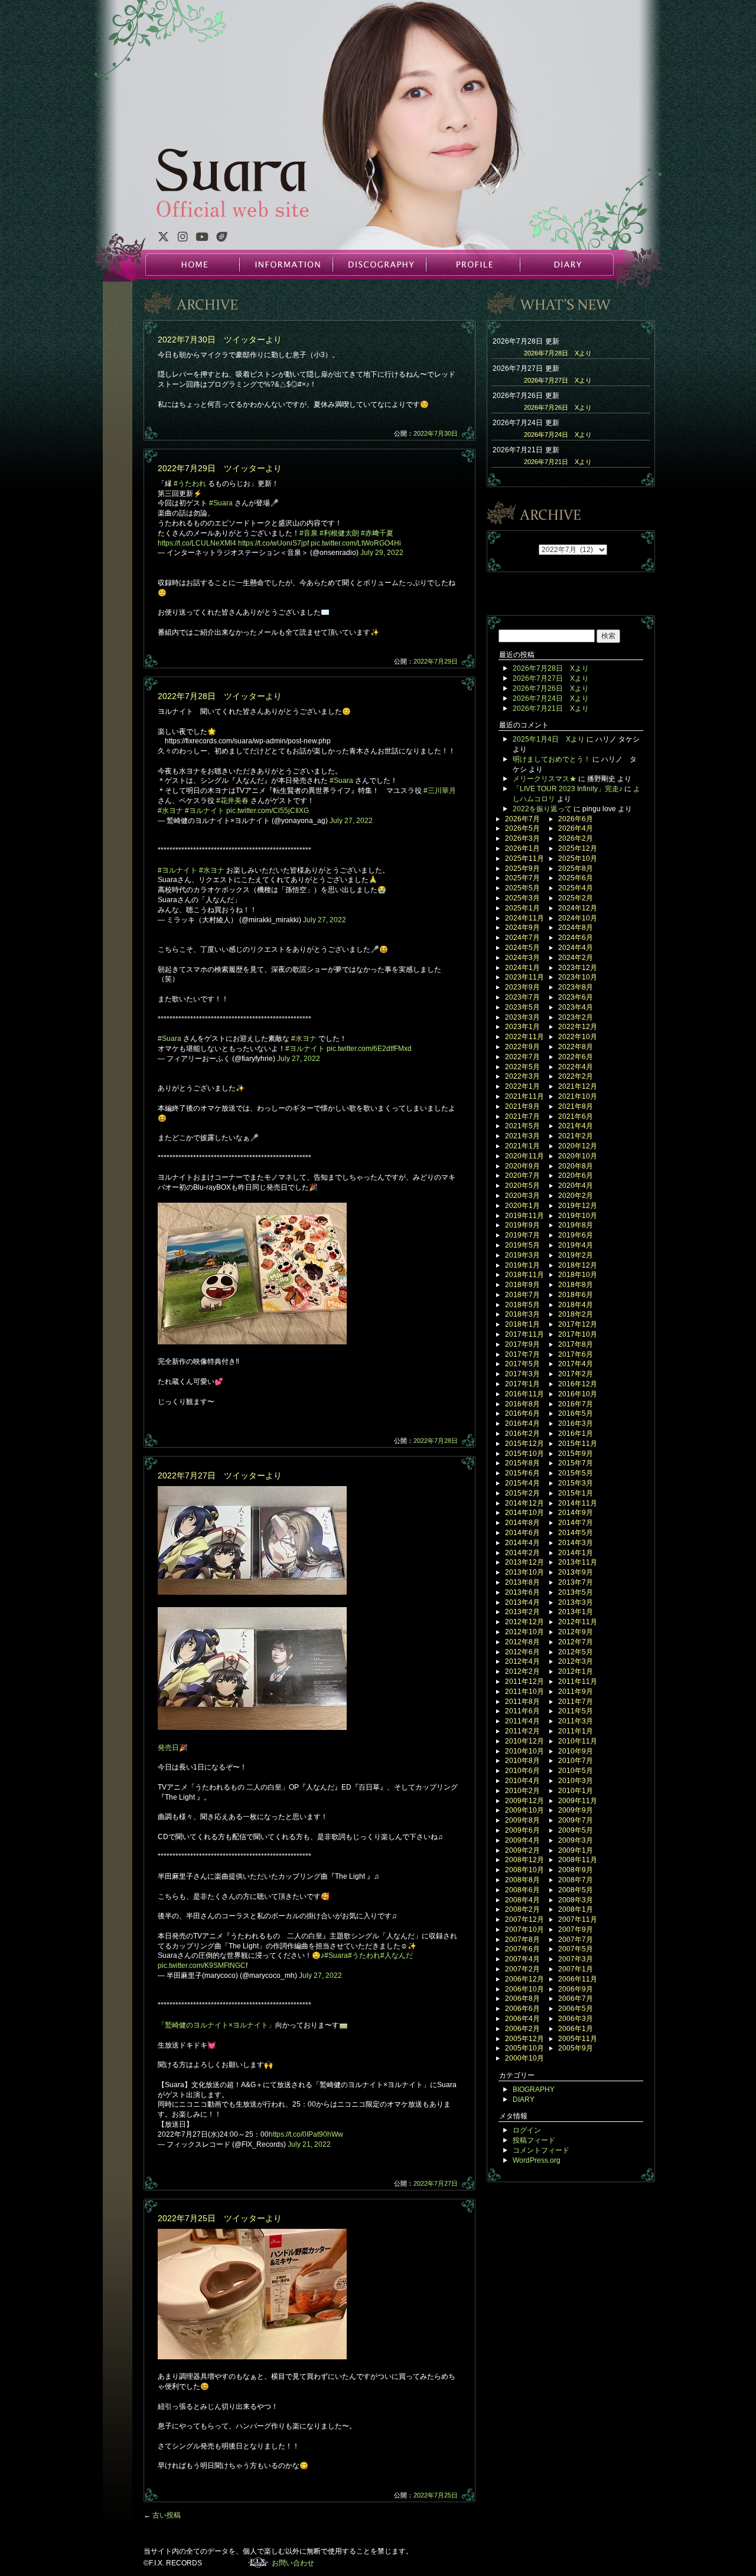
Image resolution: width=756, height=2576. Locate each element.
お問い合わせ (293, 2563)
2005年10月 (524, 2048)
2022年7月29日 (436, 661)
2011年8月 (522, 1702)
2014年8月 (522, 1523)
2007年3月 (576, 1959)
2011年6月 (522, 1711)
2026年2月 (576, 838)
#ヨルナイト (205, 811)
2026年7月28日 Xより (558, 353)
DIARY (566, 265)
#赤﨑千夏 (377, 533)
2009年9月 (576, 1810)
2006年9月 (576, 1989)
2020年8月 (576, 1166)
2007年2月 (522, 1969)
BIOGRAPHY (534, 2089)
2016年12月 (578, 1384)
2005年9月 (576, 2048)
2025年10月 (578, 858)
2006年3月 (576, 2019)
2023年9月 (522, 987)
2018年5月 (522, 1305)
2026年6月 (576, 819)
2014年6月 (522, 1533)
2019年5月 (522, 1245)
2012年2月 (522, 1671)
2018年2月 (576, 1314)
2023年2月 (576, 1017)
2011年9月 (576, 1692)
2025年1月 (522, 908)
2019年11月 (524, 1216)
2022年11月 (524, 1037)
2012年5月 (576, 1652)
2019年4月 (576, 1245)
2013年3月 (576, 1602)
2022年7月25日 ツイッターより (220, 2218)
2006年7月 (576, 1999)
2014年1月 (576, 1553)
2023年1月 (522, 1027)
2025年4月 (576, 888)
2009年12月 (524, 1801)
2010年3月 (576, 1781)
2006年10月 (524, 1989)
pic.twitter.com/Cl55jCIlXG (268, 811)
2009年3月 (576, 1840)
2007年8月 (522, 1940)
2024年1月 (522, 968)
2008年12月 (524, 1860)
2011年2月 (522, 1731)
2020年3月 (522, 1196)
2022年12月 (578, 1027)
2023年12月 (578, 968)
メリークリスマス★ (545, 779)
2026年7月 (522, 819)
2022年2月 (576, 1076)
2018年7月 (522, 1295)
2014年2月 (522, 1553)
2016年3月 (576, 1424)
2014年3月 (576, 1543)
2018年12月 (578, 1265)
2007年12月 (524, 1919)
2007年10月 (524, 1929)
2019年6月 (576, 1235)
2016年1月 (576, 1434)
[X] (163, 239)
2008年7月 (576, 1880)
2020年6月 (576, 1176)
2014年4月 (522, 1543)
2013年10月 (524, 1572)
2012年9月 (576, 1632)
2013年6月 (522, 1592)
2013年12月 (524, 1562)
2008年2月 (522, 1909)
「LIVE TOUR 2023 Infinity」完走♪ (568, 789)
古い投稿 (162, 2515)
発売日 (168, 1748)
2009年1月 (576, 1850)
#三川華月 (440, 791)
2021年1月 (522, 1146)
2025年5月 (522, 888)
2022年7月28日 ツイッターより (220, 696)
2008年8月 (522, 1880)
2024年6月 (576, 938)
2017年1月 (522, 1384)
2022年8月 (576, 1047)
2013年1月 (576, 1612)
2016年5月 (576, 1413)
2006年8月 (522, 1999)
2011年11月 (578, 1682)
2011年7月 (576, 1702)
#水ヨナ (170, 811)
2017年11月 (524, 1334)
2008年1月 (576, 1909)
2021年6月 (576, 1116)
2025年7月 (522, 878)
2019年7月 (522, 1235)
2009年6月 (522, 1830)
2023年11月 (524, 977)
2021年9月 (522, 1106)
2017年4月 (576, 1364)
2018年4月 (576, 1305)
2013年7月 (576, 1582)
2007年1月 (576, 1969)
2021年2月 (576, 1136)
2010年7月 (576, 1761)
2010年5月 (576, 1771)
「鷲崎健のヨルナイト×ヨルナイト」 (216, 2025)
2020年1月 (522, 1206)
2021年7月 (522, 1116)
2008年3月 (576, 1900)
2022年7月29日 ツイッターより (220, 468)
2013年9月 (576, 1572)
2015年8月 (522, 1463)
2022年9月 (522, 1047)
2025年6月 (576, 878)
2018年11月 (524, 1275)
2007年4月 (522, 1959)
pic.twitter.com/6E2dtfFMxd (369, 1049)
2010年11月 (578, 1741)
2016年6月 (522, 1413)
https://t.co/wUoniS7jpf (273, 543)
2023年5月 (522, 1007)
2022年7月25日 (436, 2495)
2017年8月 (576, 1344)
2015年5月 (576, 1473)
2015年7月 (576, 1463)
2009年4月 (522, 1840)
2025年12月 (578, 848)
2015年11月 (578, 1444)
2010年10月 (524, 1751)
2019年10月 (578, 1216)
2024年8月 (576, 928)
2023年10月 (578, 977)
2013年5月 (576, 1592)
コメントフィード (541, 2150)
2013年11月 (578, 1562)
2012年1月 (576, 1671)
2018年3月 (522, 1314)
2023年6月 (576, 997)
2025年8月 (576, 869)
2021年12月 (578, 1086)
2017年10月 (578, 1334)
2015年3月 (576, 1483)
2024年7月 (522, 938)
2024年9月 (522, 928)
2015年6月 (522, 1473)
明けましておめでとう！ (552, 759)
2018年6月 (576, 1295)
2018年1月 (522, 1324)
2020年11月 (524, 1156)
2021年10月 (578, 1096)
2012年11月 (578, 1622)
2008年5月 (576, 1890)
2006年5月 (576, 2009)
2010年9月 (576, 1751)
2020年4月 (576, 1186)
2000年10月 (524, 2058)
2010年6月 (522, 1771)
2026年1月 (522, 848)
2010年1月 (576, 1791)
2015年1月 (576, 1493)
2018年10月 (578, 1275)
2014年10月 (524, 1513)
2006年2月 (522, 2029)
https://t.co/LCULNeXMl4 (197, 543)
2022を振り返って (542, 809)
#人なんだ (397, 1955)
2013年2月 (522, 1612)
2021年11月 (524, 1096)
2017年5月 (522, 1364)
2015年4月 (522, 1483)
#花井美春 (232, 801)
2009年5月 (576, 1830)
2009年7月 (576, 1820)
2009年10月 (524, 1810)
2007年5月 (576, 1949)
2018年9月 (522, 1285)
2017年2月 (576, 1374)
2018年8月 (576, 1285)
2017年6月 (576, 1354)
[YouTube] (202, 239)
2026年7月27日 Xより (558, 380)
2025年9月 (522, 869)
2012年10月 (524, 1632)
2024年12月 (578, 908)
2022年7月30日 (436, 433)
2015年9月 (576, 1454)
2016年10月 (578, 1394)
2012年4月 (522, 1661)
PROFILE (472, 265)
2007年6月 (522, 1949)
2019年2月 (576, 1255)
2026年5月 (522, 828)
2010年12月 (524, 1741)
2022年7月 (522, 1057)
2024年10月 (578, 918)
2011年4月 (522, 1721)
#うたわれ (190, 484)
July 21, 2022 (309, 2144)
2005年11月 (578, 2039)
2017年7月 (522, 1354)
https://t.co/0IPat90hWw (306, 2134)
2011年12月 (524, 1682)
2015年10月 (524, 1454)
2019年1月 (522, 1265)
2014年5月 (576, 1533)
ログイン (527, 2130)
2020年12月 (578, 1146)
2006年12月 (524, 1979)
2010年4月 (522, 1781)
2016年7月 (576, 1404)
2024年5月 (522, 948)
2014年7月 (576, 1523)
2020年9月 (522, 1166)
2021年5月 (522, 1126)
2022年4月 (576, 1067)
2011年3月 (576, 1721)
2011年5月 (576, 1711)
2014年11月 (578, 1503)
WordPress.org (537, 2160)
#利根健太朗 (339, 533)
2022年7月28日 (436, 1441)
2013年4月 (522, 1602)
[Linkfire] (222, 239)
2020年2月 (576, 1196)
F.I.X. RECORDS (258, 2562)
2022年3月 (522, 1076)
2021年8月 (576, 1106)
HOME (193, 265)
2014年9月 (576, 1513)
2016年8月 (522, 1404)
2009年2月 (522, 1850)
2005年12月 (524, 2039)
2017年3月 (522, 1374)
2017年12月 (578, 1324)
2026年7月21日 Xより (558, 462)
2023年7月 (522, 997)
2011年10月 (524, 1692)
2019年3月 (522, 1255)
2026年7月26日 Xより (558, 407)
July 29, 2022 (382, 553)
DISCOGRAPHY (379, 265)
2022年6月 (576, 1057)
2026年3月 (522, 838)
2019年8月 (576, 1225)
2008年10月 (524, 1870)
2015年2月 (522, 1493)
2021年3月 (522, 1136)
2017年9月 (522, 1344)
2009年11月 (578, 1801)
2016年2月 (522, 1434)
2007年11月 (578, 1919)
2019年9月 (522, 1225)
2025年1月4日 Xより (549, 739)
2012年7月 (576, 1642)
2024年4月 (576, 948)
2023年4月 (576, 1007)
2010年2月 (522, 1791)
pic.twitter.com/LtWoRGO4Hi (356, 543)
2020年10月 (578, 1156)
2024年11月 (524, 918)
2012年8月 (522, 1642)
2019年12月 (578, 1206)
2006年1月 (576, 2029)
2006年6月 (522, 2009)
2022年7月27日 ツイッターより (220, 1475)
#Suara (221, 503)
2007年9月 (576, 1929)
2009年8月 (522, 1820)
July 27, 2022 (351, 821)
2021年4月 (576, 1126)
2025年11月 (524, 858)
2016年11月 (524, 1394)
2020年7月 (522, 1176)
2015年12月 (524, 1444)
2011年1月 (576, 1731)
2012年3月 (576, 1661)
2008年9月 (576, 1870)
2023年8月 (576, 987)
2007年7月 (576, 1940)
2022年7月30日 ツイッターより (220, 339)
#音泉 (309, 533)
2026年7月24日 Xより (558, 435)
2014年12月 (524, 1503)
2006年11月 (578, 1979)
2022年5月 (522, 1067)
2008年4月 (522, 1900)
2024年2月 (576, 958)
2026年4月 (576, 828)
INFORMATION (286, 265)
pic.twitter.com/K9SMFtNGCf (203, 1966)
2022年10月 (578, 1037)
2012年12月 (524, 1622)
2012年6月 (522, 1652)
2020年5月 (522, 1186)
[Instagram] (183, 239)
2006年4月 (522, 2019)
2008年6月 (522, 1890)
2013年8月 (522, 1582)
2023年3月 (522, 1017)
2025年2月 (576, 898)
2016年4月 (522, 1424)
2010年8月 (522, 1761)
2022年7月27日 (436, 2183)
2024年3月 (522, 958)
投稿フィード (534, 2140)
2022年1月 (522, 1086)
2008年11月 (578, 1860)
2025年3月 (522, 898)
